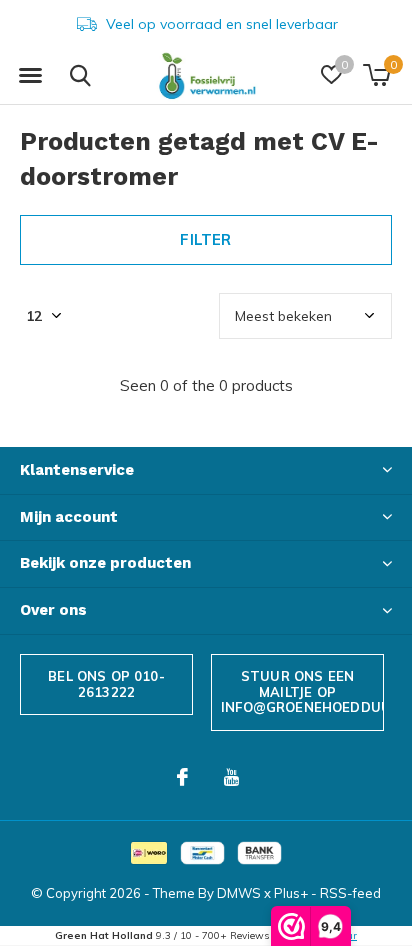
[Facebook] (182, 777)
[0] (376, 75)
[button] (30, 76)
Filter (205, 239)
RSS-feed (350, 893)
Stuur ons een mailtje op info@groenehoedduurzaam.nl (302, 691)
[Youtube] (231, 777)
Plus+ (291, 893)
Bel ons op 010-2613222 (106, 684)
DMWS (239, 893)
